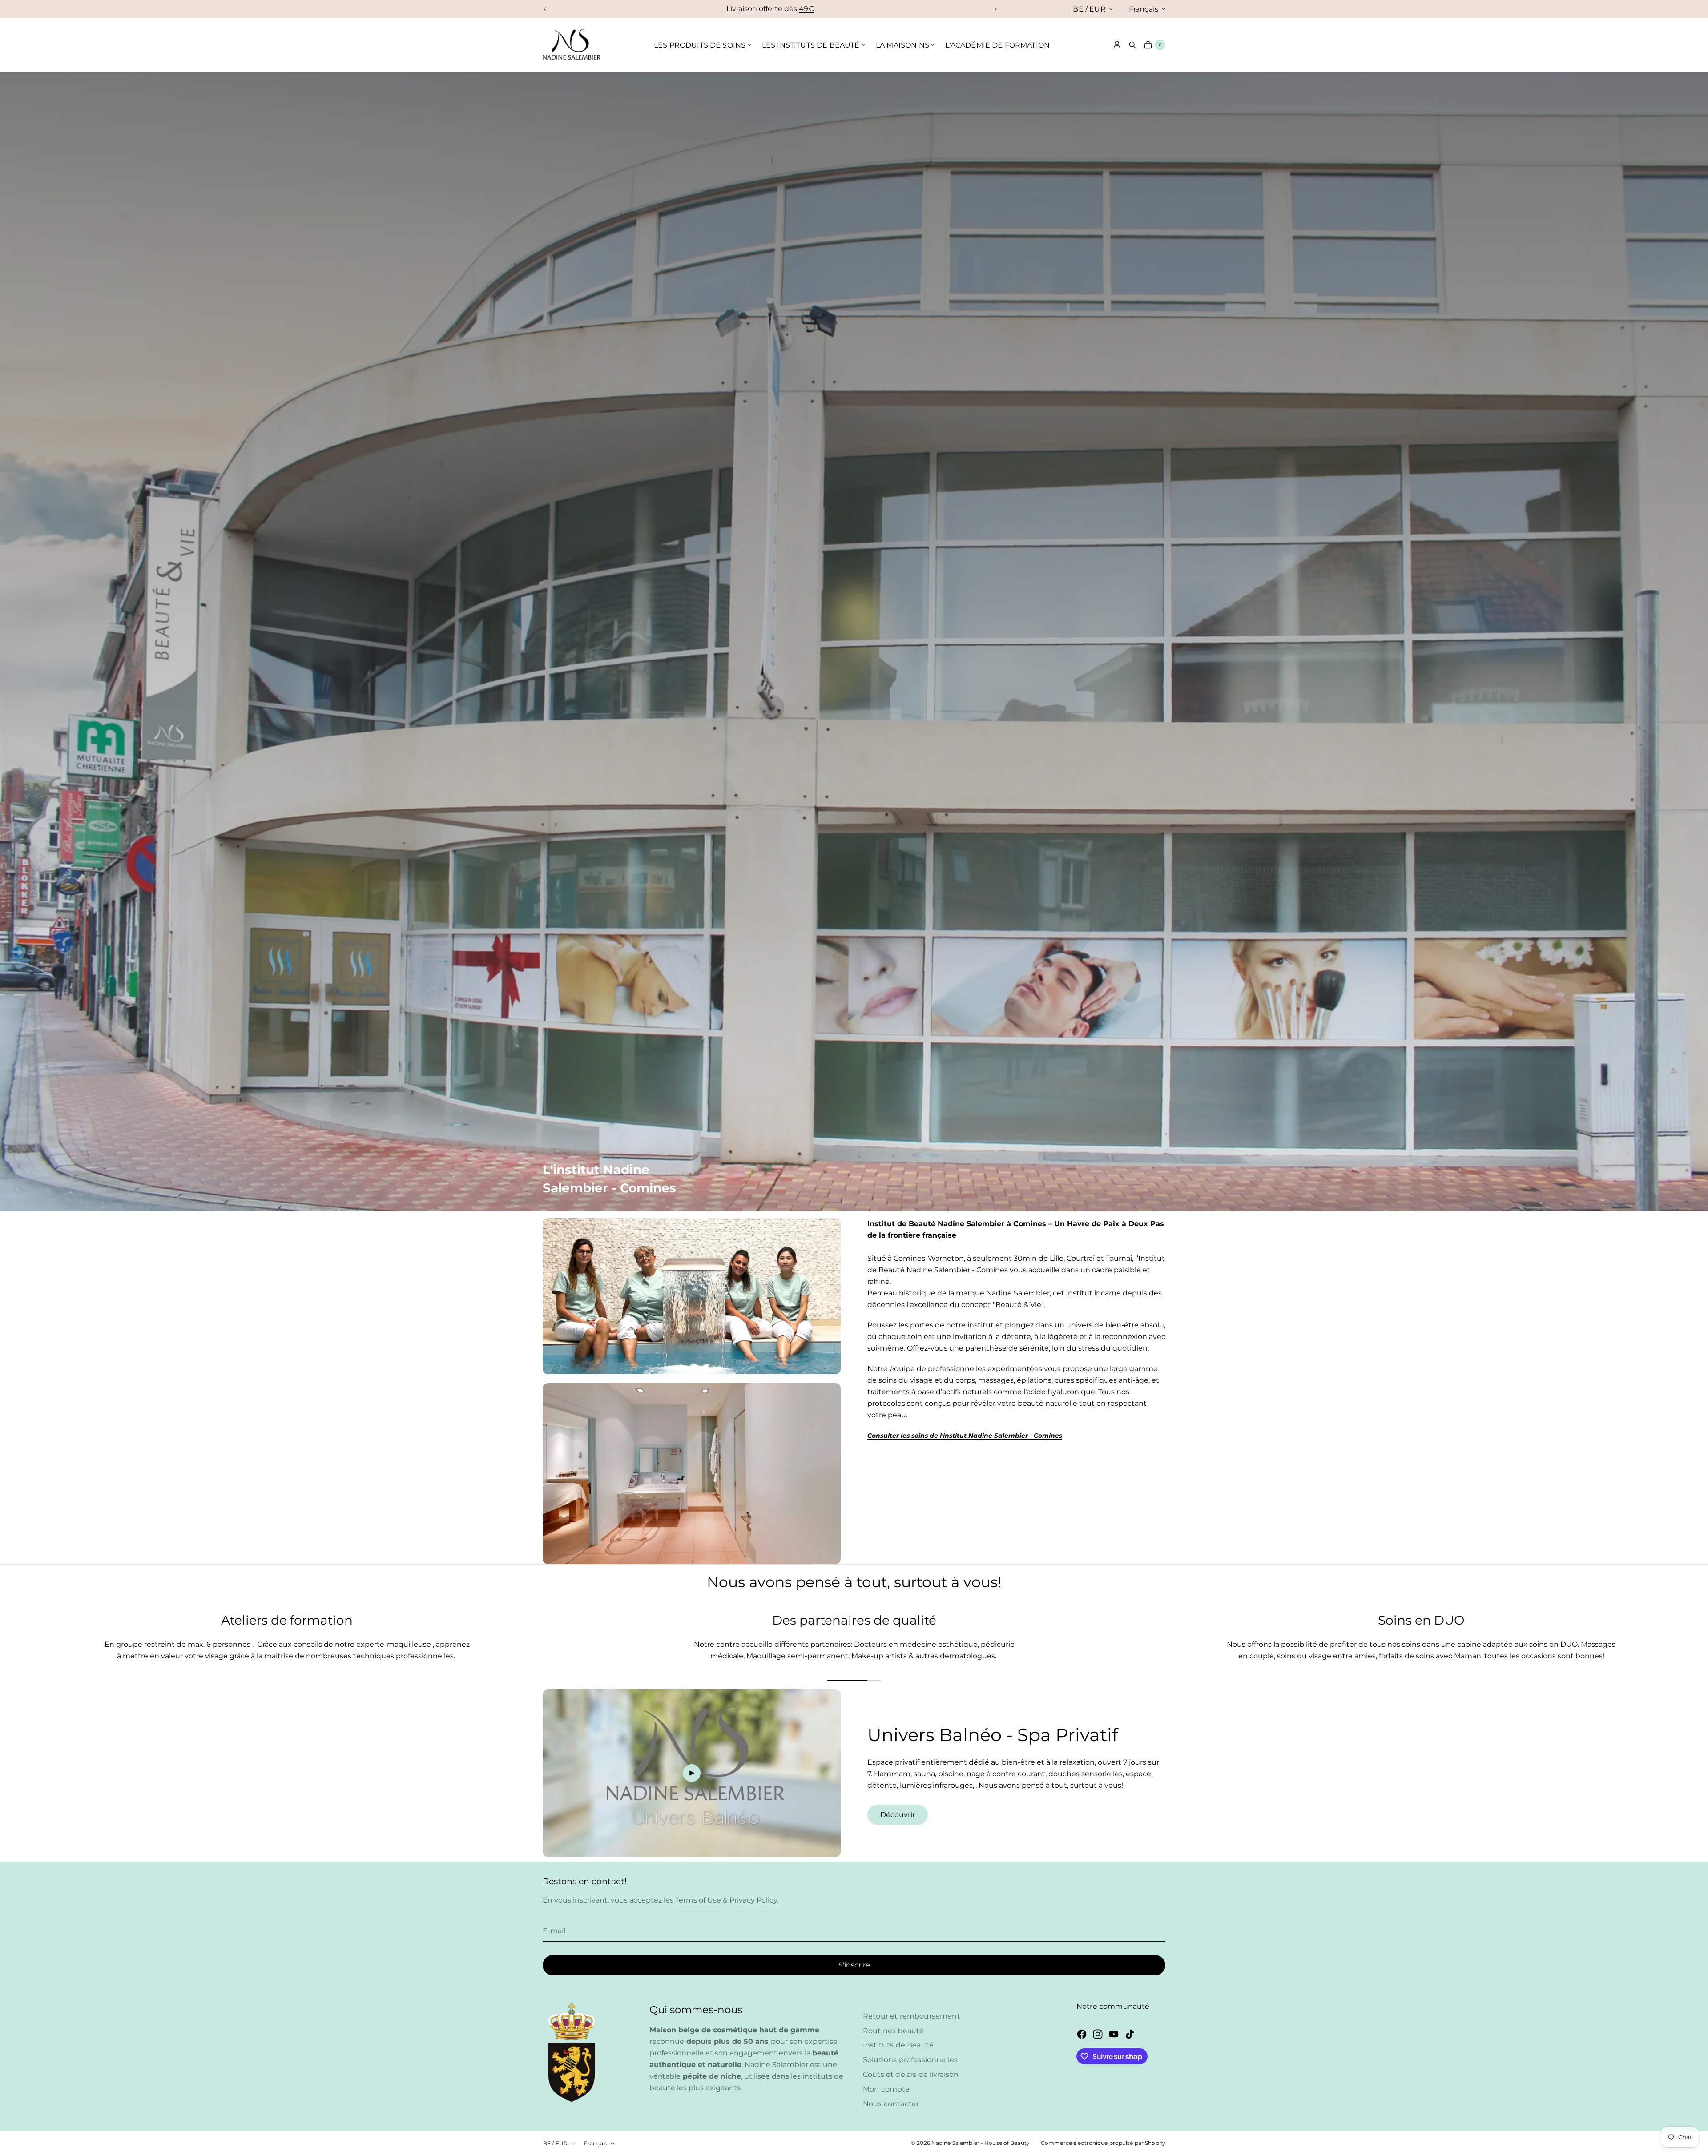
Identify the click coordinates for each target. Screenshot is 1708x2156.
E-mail (554, 1931)
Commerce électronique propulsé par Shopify (1103, 2143)
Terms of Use (699, 1900)
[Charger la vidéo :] (692, 1773)
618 (820, 9)
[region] (770, 9)
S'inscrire (854, 1965)
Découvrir (898, 1815)
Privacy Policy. (753, 1900)
